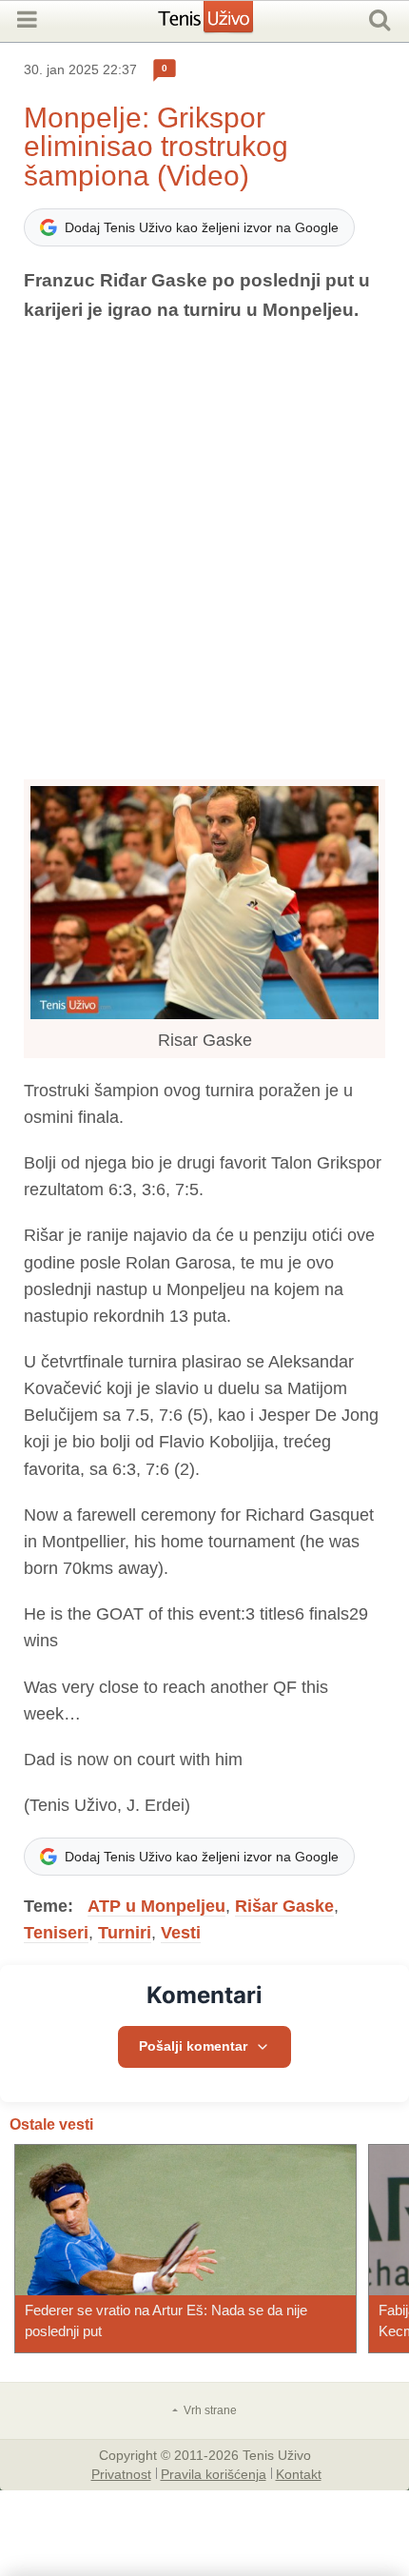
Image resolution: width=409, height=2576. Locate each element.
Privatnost (121, 2473)
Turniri (125, 1933)
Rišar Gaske (284, 1906)
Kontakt (299, 2473)
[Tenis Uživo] (225, 24)
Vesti (181, 1933)
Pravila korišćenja (214, 2473)
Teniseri (56, 1933)
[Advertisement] (204, 552)
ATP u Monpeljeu (156, 1906)
